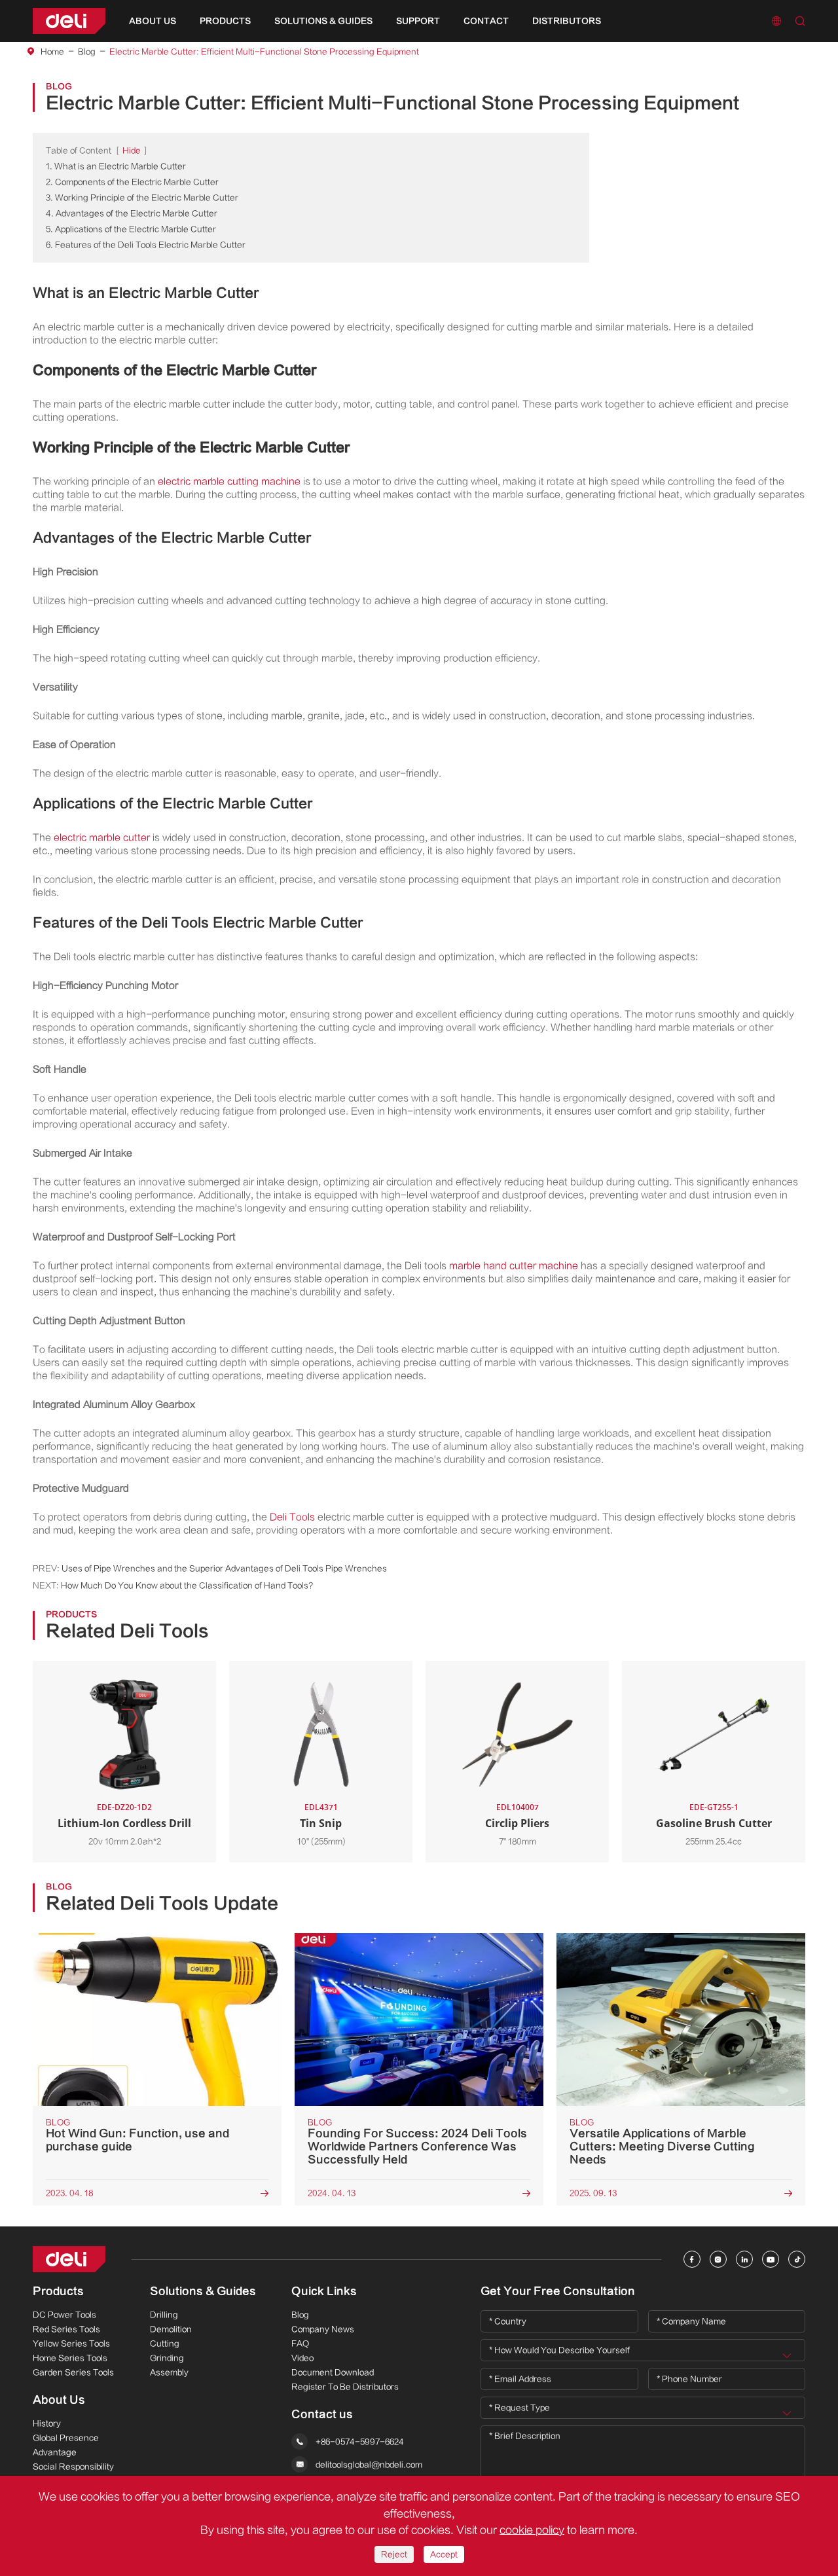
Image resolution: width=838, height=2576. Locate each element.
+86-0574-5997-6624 (360, 2442)
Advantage (55, 2452)
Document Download (333, 2372)
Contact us (322, 2414)
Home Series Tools (70, 2358)
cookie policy (532, 2530)
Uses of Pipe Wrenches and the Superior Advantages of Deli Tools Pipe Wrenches (224, 1569)
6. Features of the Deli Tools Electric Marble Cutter (146, 245)
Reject (394, 2554)
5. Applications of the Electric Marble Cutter (131, 229)
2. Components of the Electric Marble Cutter (132, 182)
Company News (323, 2329)
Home (52, 52)
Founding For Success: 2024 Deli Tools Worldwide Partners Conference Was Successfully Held (417, 2147)
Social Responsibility (73, 2467)
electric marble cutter (102, 838)
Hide (132, 151)
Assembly (169, 2372)
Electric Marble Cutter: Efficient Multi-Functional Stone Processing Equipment (264, 52)
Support (418, 21)
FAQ (300, 2344)
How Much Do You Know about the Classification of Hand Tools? (187, 1586)
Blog (87, 52)
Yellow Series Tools (71, 2344)
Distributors (567, 21)
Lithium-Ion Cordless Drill (124, 1823)
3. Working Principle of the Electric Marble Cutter (142, 198)
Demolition (171, 2329)
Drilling (164, 2315)
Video (302, 2358)
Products (225, 21)
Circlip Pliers (517, 1823)
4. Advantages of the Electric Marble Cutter (132, 213)
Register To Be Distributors (345, 2387)
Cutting (165, 2344)
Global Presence (66, 2438)
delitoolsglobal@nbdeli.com (369, 2465)
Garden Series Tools (73, 2372)
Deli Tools (292, 1517)
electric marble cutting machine (229, 481)
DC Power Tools (64, 2315)
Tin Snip (321, 1823)
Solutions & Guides (323, 21)
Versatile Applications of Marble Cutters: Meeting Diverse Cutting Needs (662, 2147)
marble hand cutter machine (514, 1266)
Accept (444, 2554)
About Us (153, 21)
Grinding (167, 2358)
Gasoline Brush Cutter (714, 1823)
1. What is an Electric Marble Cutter (116, 166)
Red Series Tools (66, 2329)
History (47, 2423)
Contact (486, 21)
